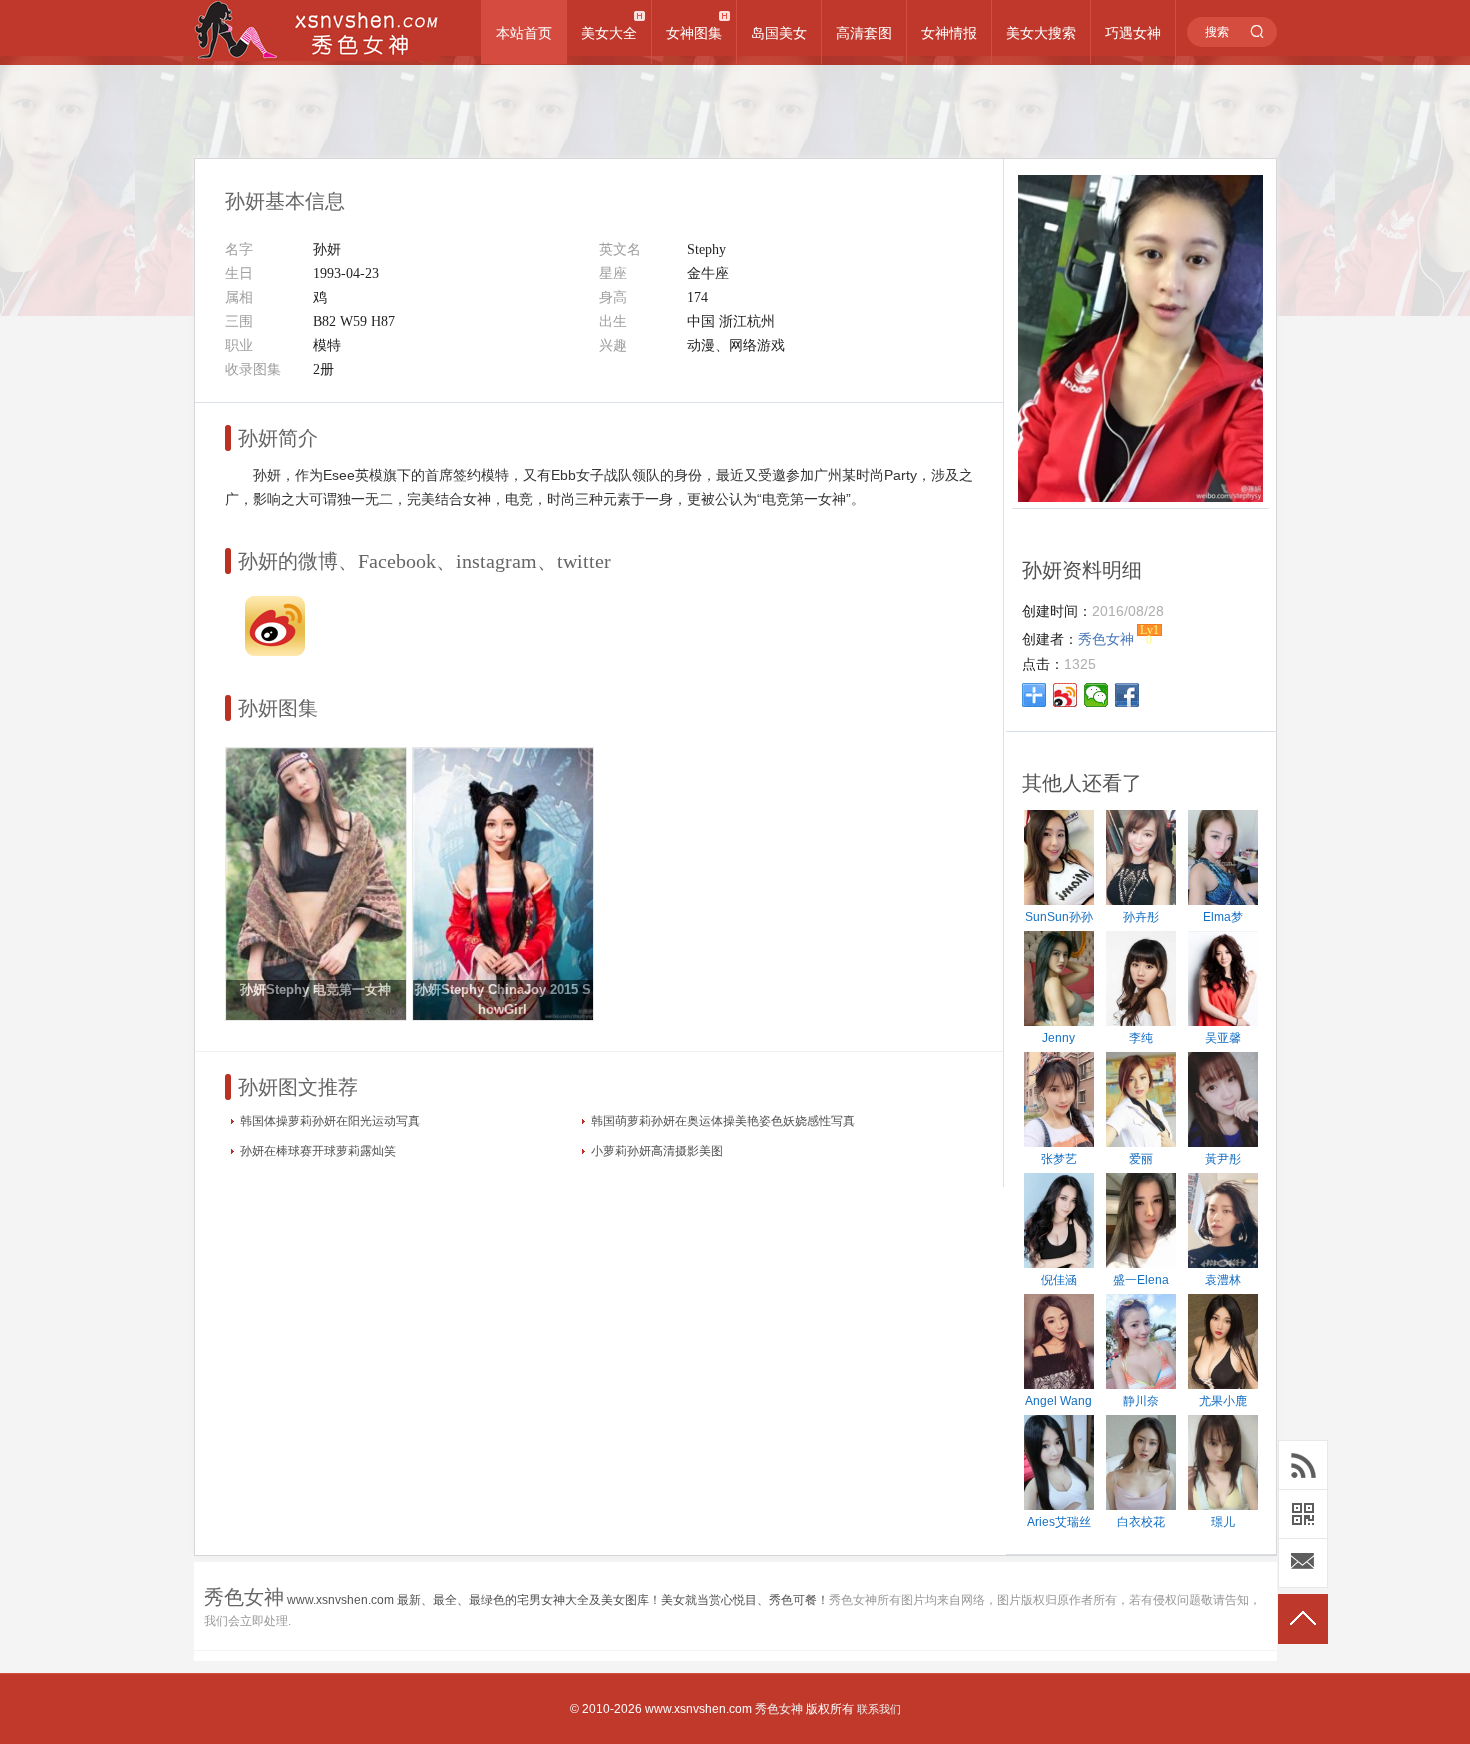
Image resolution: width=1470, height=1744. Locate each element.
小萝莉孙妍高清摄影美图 (657, 1151)
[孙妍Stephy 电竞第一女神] (316, 1016)
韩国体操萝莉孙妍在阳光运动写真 (330, 1121)
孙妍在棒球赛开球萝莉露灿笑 (318, 1151)
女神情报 (949, 33)
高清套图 (864, 33)
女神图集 (694, 33)
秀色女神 (779, 1709)
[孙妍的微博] (275, 651)
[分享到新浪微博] (1065, 695)
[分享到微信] (1096, 695)
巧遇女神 (1133, 33)
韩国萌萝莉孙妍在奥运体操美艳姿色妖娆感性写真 (723, 1121)
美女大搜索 (1041, 33)
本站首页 (524, 33)
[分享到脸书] (1127, 695)
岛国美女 (779, 33)
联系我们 (879, 1709)
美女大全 (609, 33)
